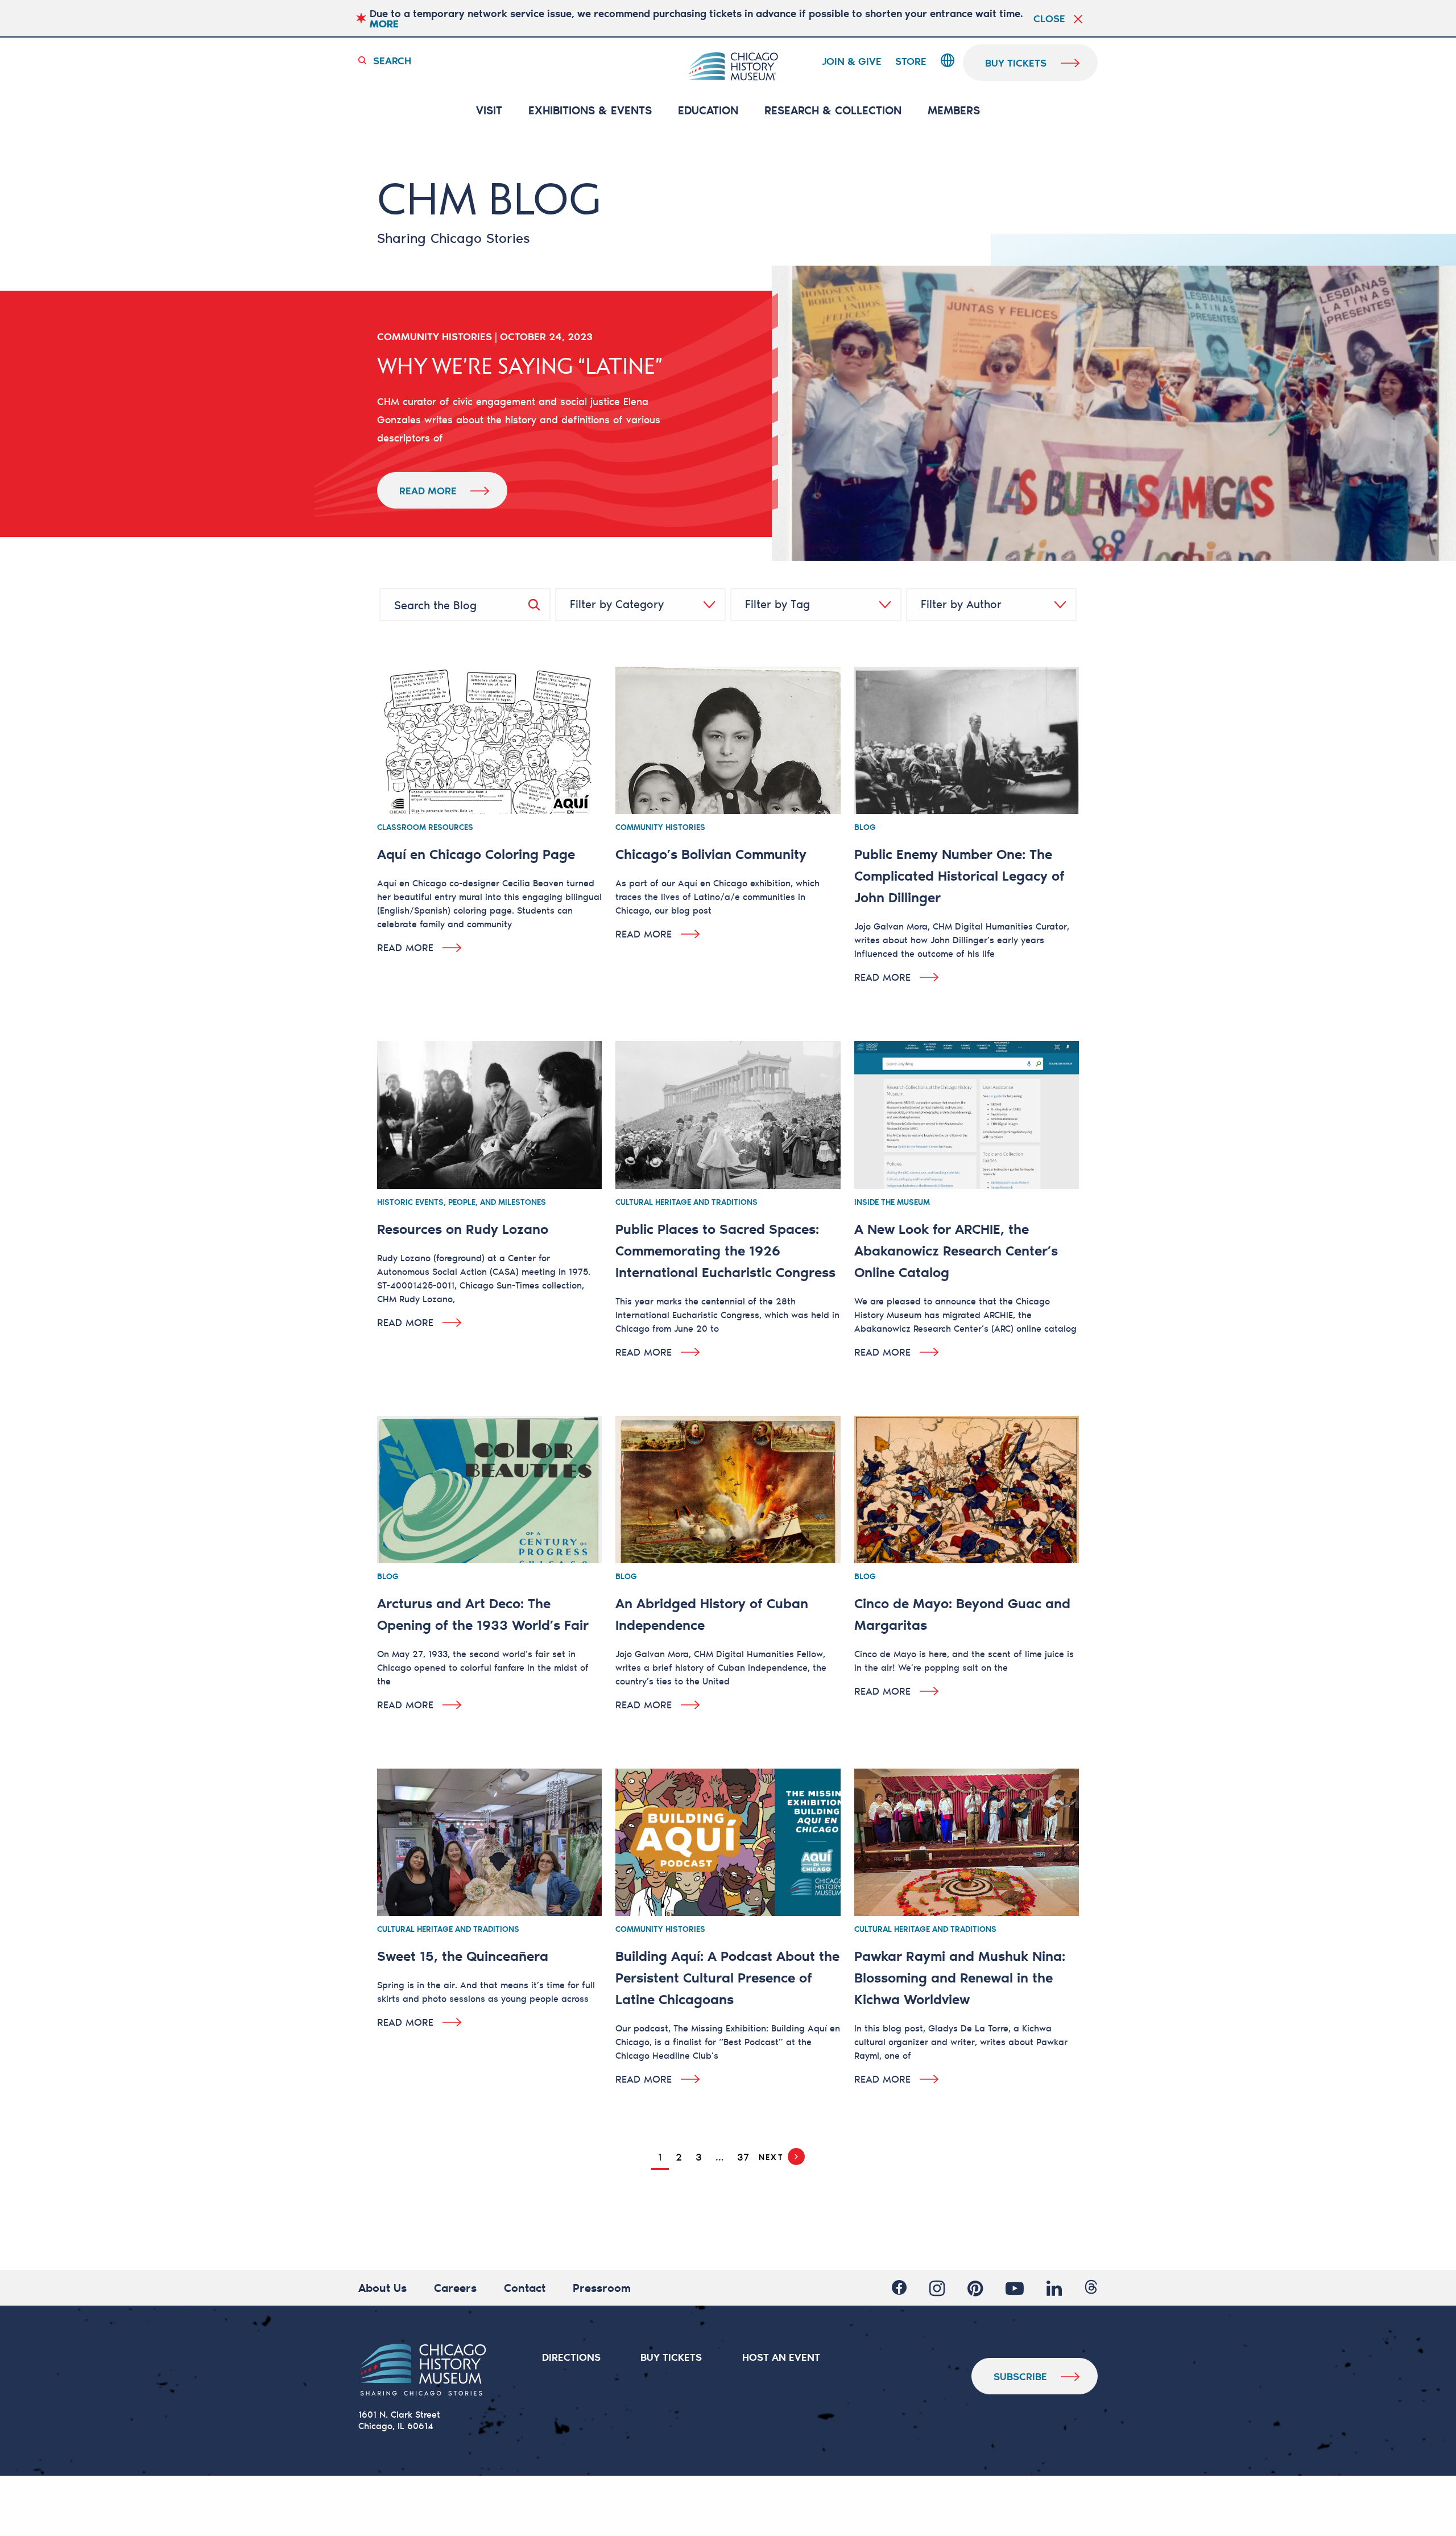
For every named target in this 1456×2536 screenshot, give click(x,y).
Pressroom (602, 2287)
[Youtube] (1015, 2288)
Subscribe (1020, 2376)
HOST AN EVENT (781, 2357)
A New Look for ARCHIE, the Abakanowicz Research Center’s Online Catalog (956, 1250)
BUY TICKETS (671, 2357)
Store (911, 61)
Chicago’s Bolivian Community (711, 854)
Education (708, 111)
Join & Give (852, 61)
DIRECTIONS (571, 2357)
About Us (382, 2287)
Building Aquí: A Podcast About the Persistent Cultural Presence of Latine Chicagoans (727, 1977)
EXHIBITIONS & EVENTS (590, 111)
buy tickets (1016, 63)
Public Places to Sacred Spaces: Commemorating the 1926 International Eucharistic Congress (725, 1250)
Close (1049, 18)
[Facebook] (899, 2288)
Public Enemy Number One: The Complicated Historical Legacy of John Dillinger (959, 875)
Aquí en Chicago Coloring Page (476, 854)
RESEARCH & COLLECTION (833, 111)
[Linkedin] (1054, 2288)
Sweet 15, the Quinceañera (463, 1955)
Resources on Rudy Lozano (463, 1228)
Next (771, 2157)
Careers (455, 2287)
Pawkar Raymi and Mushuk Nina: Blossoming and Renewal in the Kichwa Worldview (960, 1977)
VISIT (489, 111)
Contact (525, 2287)
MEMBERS (954, 111)
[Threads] (1091, 2288)
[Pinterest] (975, 2288)
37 (743, 2157)
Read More (428, 490)
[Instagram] (937, 2288)
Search (392, 60)
